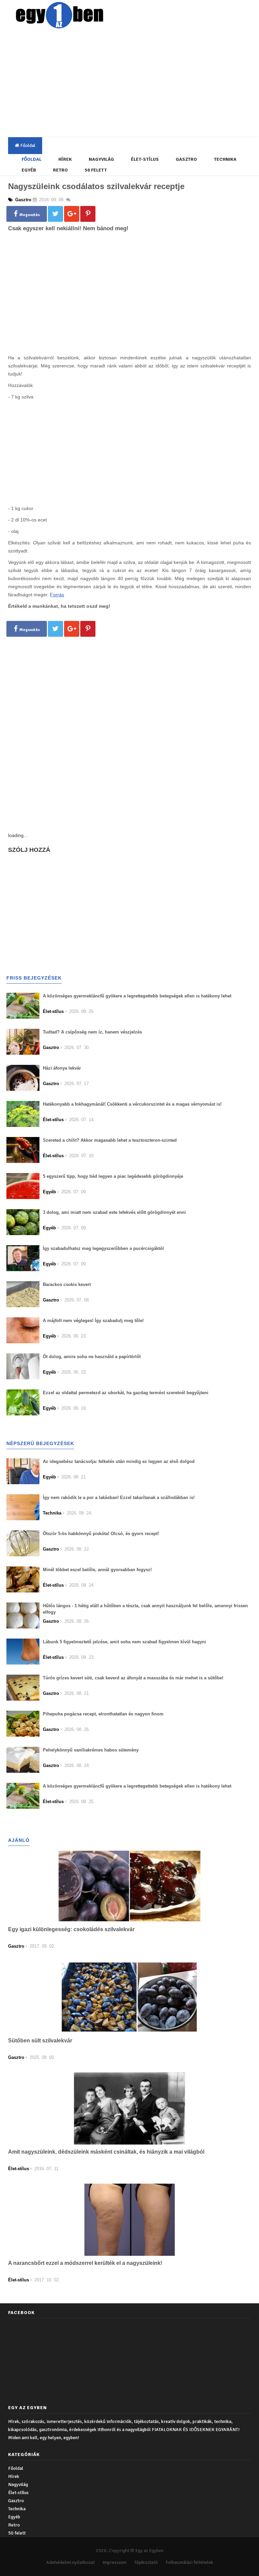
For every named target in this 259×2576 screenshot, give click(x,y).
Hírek (65, 159)
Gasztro (186, 159)
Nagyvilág (101, 159)
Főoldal (27, 145)
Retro (60, 170)
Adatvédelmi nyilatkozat (70, 2562)
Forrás (57, 595)
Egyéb (29, 170)
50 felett (96, 170)
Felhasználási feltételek (189, 2562)
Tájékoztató (146, 2562)
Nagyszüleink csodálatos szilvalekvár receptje (96, 186)
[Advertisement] (135, 84)
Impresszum (114, 2562)
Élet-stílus (145, 159)
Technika (225, 159)
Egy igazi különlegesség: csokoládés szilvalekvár (71, 1929)
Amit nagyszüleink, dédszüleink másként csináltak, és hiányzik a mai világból (106, 2152)
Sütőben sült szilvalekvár (40, 2041)
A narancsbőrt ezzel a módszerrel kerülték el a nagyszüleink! (85, 2263)
